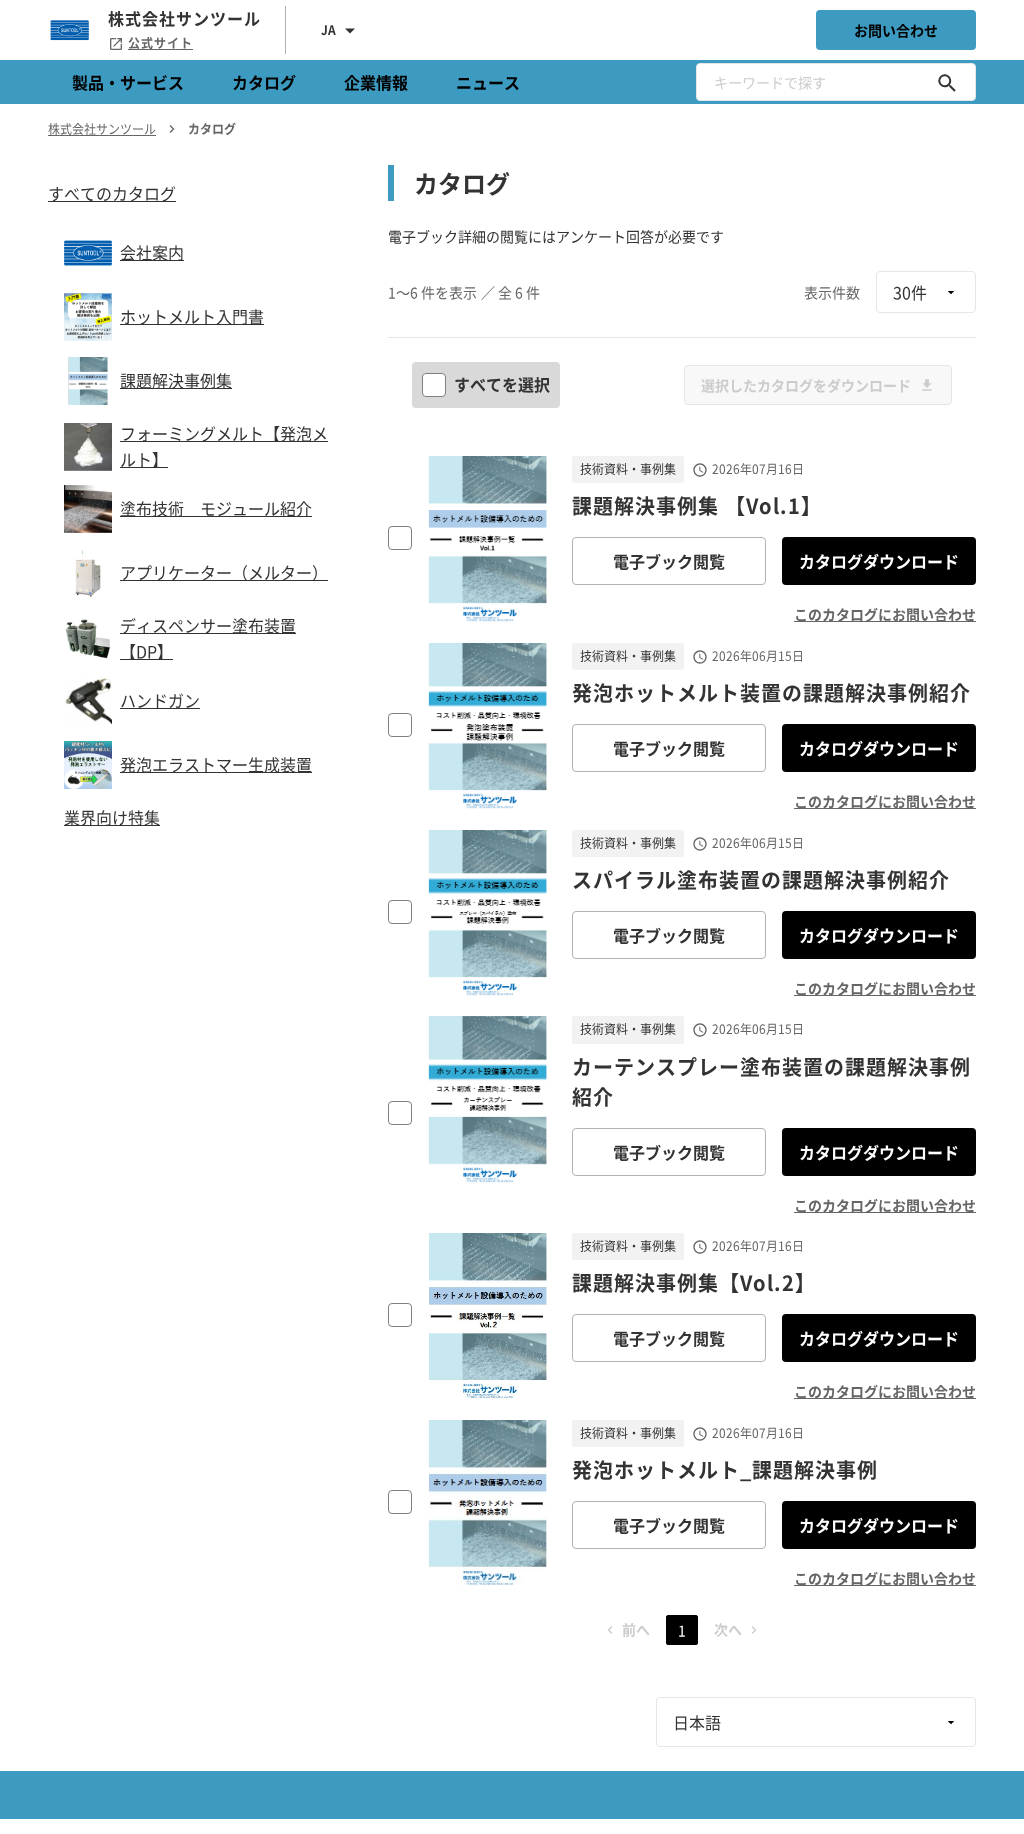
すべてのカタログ (112, 193)
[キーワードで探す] (947, 82)
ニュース (488, 82)
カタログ (264, 82)
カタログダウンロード (879, 561)
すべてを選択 (502, 384)
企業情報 (376, 82)
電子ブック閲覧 (669, 561)
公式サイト (160, 43)
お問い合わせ (896, 30)
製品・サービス (128, 82)
